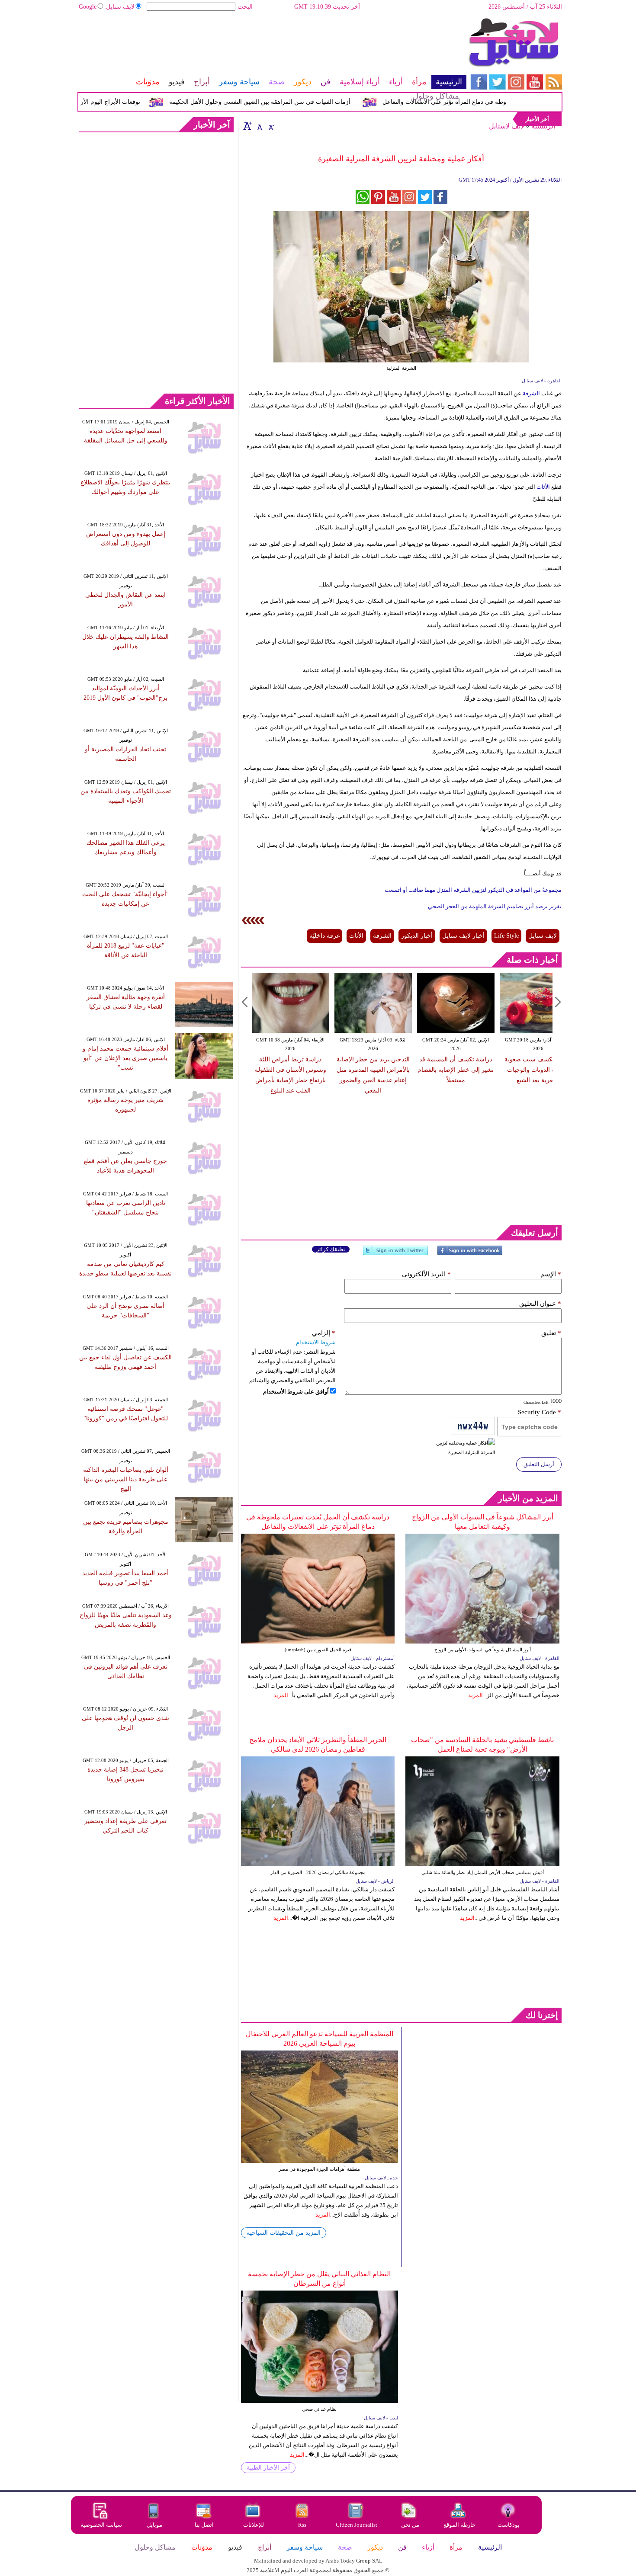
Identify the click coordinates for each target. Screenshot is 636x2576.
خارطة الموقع (459, 2525)
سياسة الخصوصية (101, 2525)
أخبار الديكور (417, 936)
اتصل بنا (204, 2525)
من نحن (410, 2525)
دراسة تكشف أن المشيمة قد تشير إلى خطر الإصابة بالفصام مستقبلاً (430, 1070)
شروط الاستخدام (316, 1342)
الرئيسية (543, 126)
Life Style (506, 936)
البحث (245, 7)
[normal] (259, 126)
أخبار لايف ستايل (463, 936)
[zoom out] (271, 126)
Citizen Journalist (357, 2525)
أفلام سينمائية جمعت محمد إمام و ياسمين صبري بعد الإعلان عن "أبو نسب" (125, 1058)
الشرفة (531, 393)
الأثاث (543, 487)
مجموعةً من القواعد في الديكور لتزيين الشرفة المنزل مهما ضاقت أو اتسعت (473, 890)
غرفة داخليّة (324, 936)
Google (88, 7)
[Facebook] (470, 1254)
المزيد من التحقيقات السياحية (284, 2233)
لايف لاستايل (507, 126)
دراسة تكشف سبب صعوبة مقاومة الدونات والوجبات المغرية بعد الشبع (512, 1070)
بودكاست (509, 2525)
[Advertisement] (272, 45)
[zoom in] (247, 126)
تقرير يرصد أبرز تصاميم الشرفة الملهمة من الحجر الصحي (495, 906)
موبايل (155, 2525)
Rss (303, 2525)
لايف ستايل (120, 7)
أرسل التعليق (539, 1464)
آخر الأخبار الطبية (268, 2468)
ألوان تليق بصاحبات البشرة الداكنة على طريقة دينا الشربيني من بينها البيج (126, 1479)
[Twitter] (395, 1254)
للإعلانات (254, 2525)
